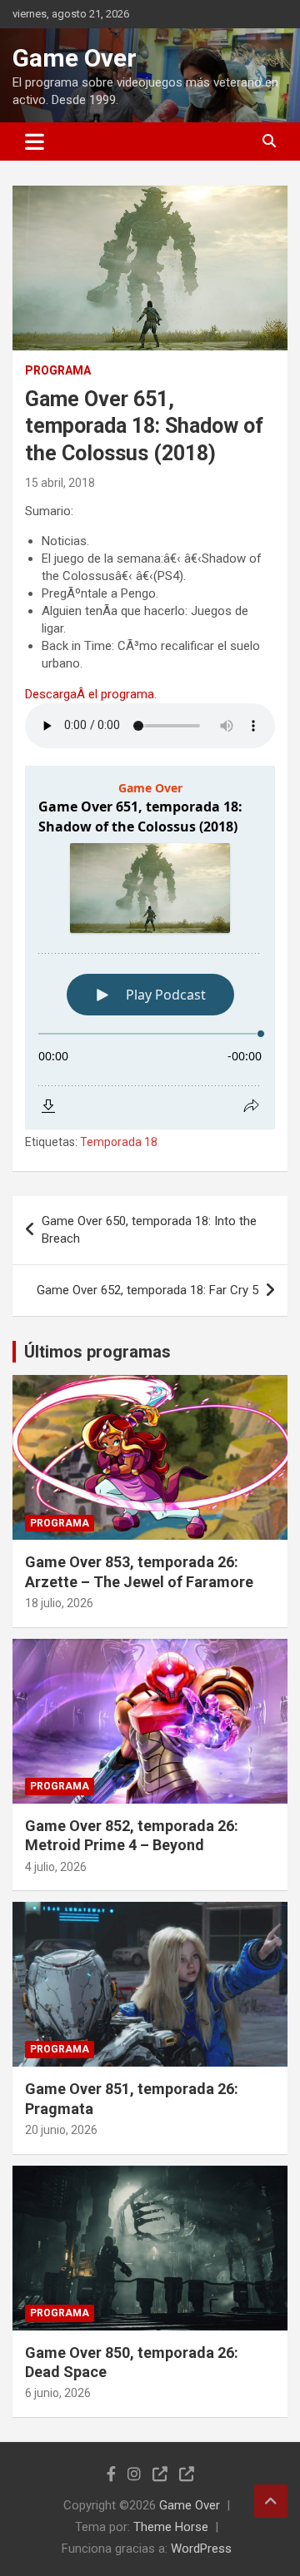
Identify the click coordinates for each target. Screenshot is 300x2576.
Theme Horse (171, 2527)
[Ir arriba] (271, 2501)
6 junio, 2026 (58, 2393)
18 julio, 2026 (59, 1603)
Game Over (75, 58)
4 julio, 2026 (56, 1867)
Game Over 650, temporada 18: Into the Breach (149, 1230)
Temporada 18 (119, 1142)
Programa (58, 370)
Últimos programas (97, 1352)
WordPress (201, 2549)
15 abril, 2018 (60, 483)
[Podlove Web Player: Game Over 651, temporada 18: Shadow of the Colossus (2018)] (150, 948)
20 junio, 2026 (61, 2130)
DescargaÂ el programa (90, 694)
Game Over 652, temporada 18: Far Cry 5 (147, 1290)
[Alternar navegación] (35, 141)
